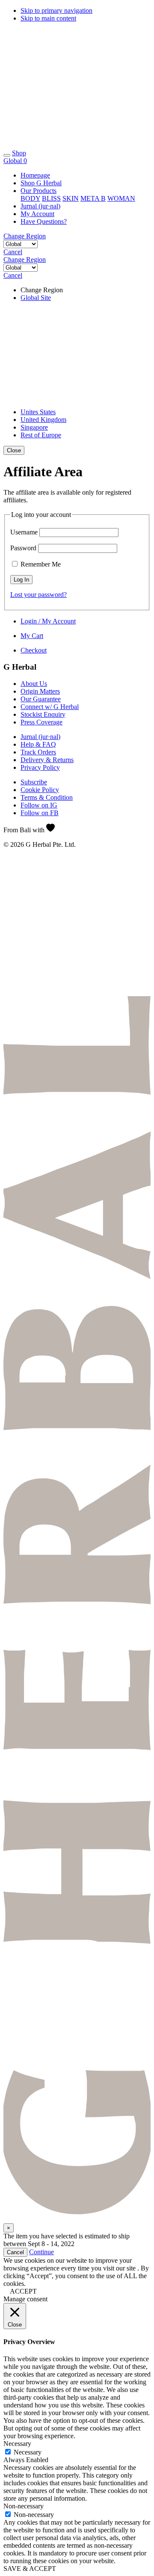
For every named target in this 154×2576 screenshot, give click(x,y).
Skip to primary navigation (56, 10)
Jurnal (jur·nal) (40, 737)
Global (13, 161)
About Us (34, 684)
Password (23, 548)
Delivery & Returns (47, 760)
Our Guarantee (41, 699)
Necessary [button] (17, 2444)
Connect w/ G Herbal (50, 707)
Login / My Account (48, 621)
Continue (41, 2252)
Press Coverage (41, 722)
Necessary (28, 2452)
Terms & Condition (47, 797)
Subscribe (34, 782)
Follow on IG (39, 805)
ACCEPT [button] (23, 2291)
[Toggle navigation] (7, 155)
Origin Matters (40, 691)
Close (14, 450)
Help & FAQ (38, 744)
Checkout (34, 650)
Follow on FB (40, 813)
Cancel (13, 252)
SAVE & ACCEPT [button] (30, 2569)
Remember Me (40, 564)
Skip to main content (48, 18)
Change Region (25, 236)
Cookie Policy (40, 790)
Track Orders (38, 752)
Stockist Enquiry (43, 714)
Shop (19, 153)
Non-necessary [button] (24, 2506)
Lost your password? (38, 595)
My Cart (32, 636)
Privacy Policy (40, 767)
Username (24, 532)
